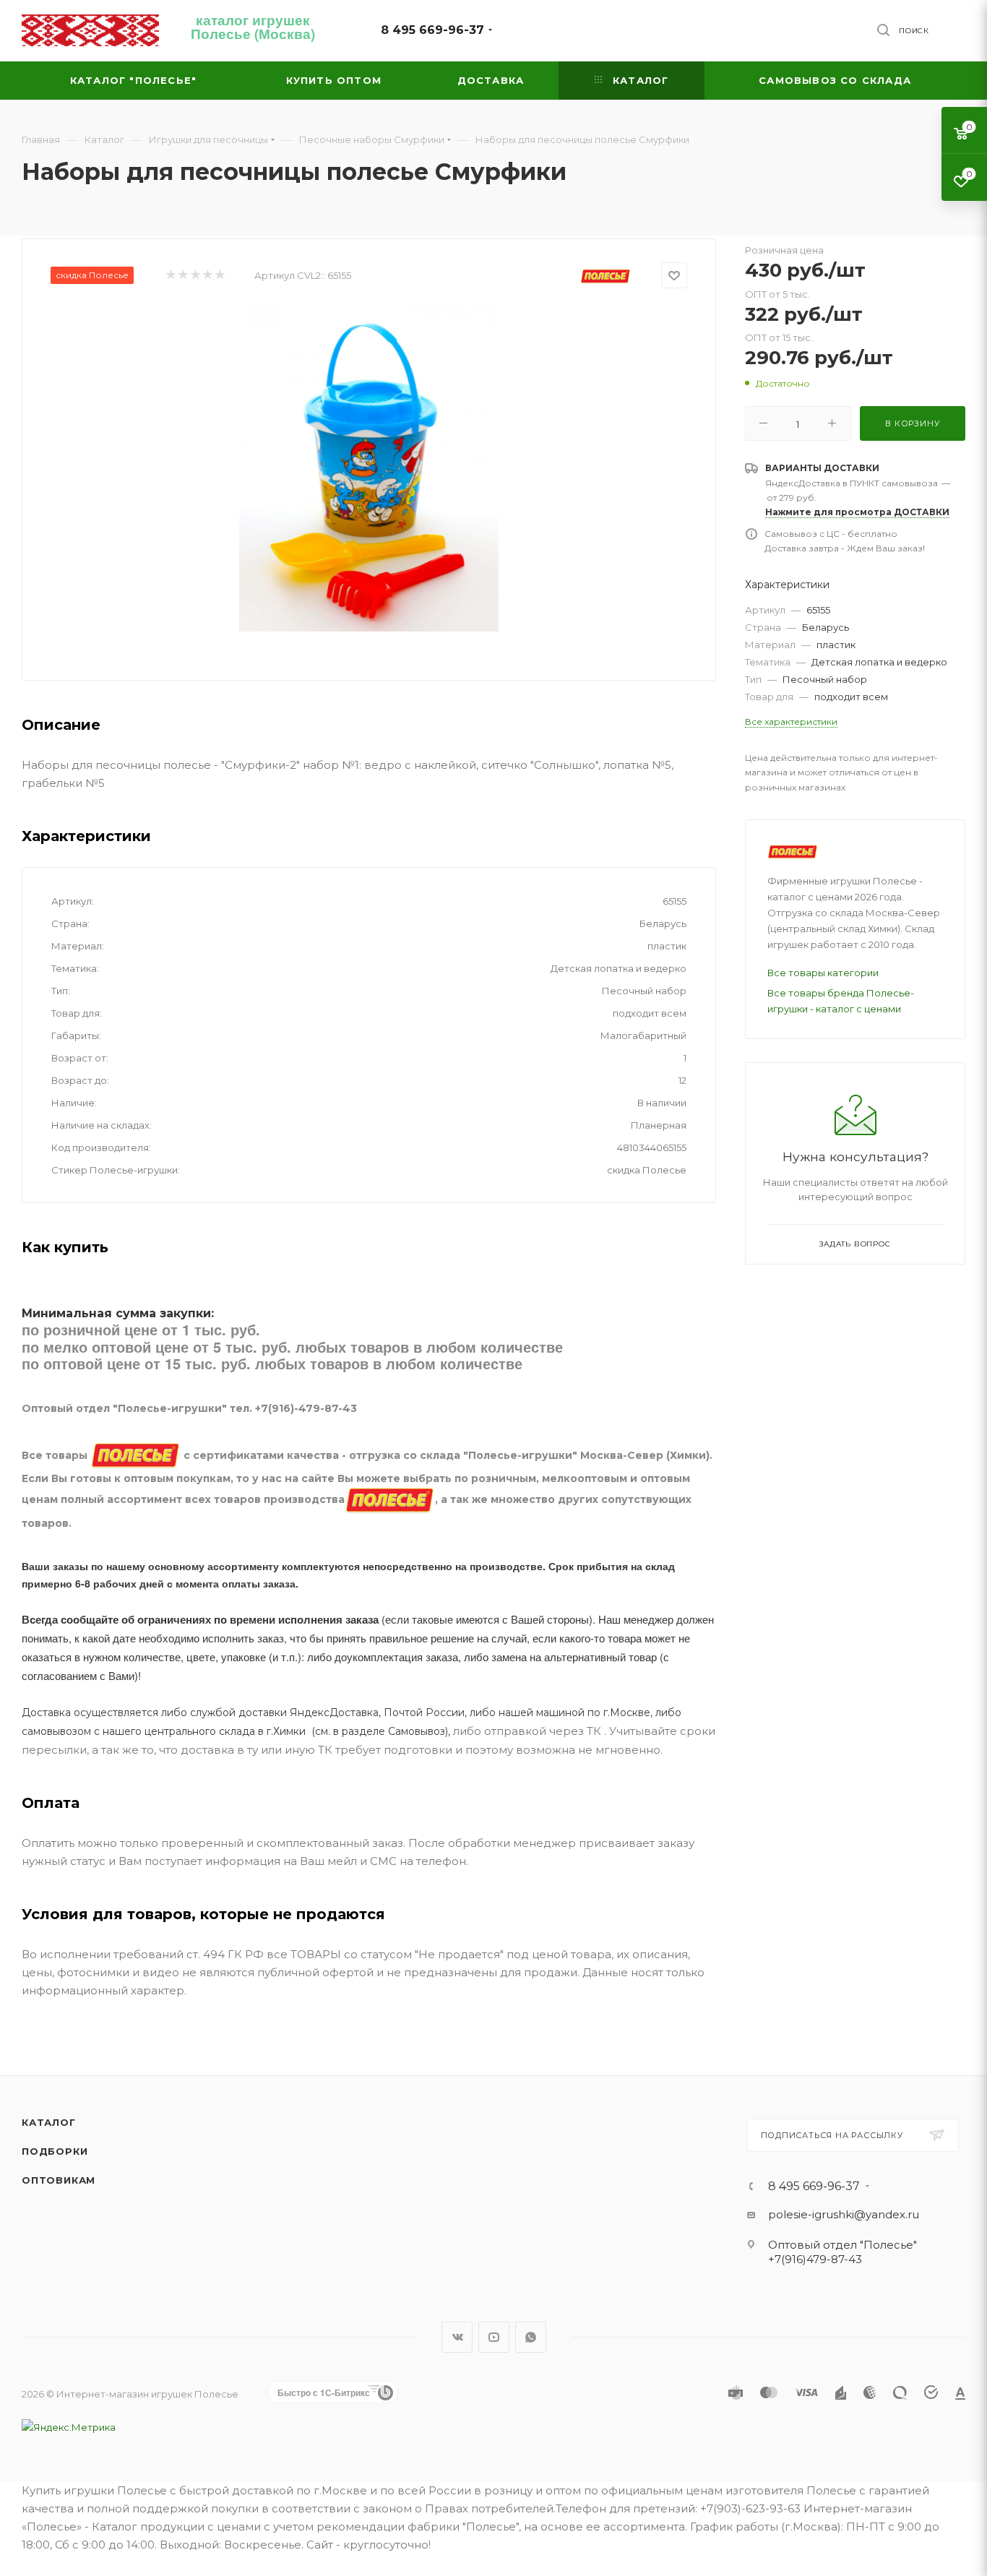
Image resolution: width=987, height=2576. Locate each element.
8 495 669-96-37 (432, 30)
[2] (182, 276)
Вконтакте (457, 2337)
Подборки (55, 2151)
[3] (195, 276)
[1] (170, 276)
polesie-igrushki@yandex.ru (844, 2214)
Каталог (49, 2122)
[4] (207, 276)
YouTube (494, 2337)
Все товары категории (823, 973)
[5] (219, 276)
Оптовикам (59, 2180)
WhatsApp (531, 2337)
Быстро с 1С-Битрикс (324, 2392)
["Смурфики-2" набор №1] (369, 469)
